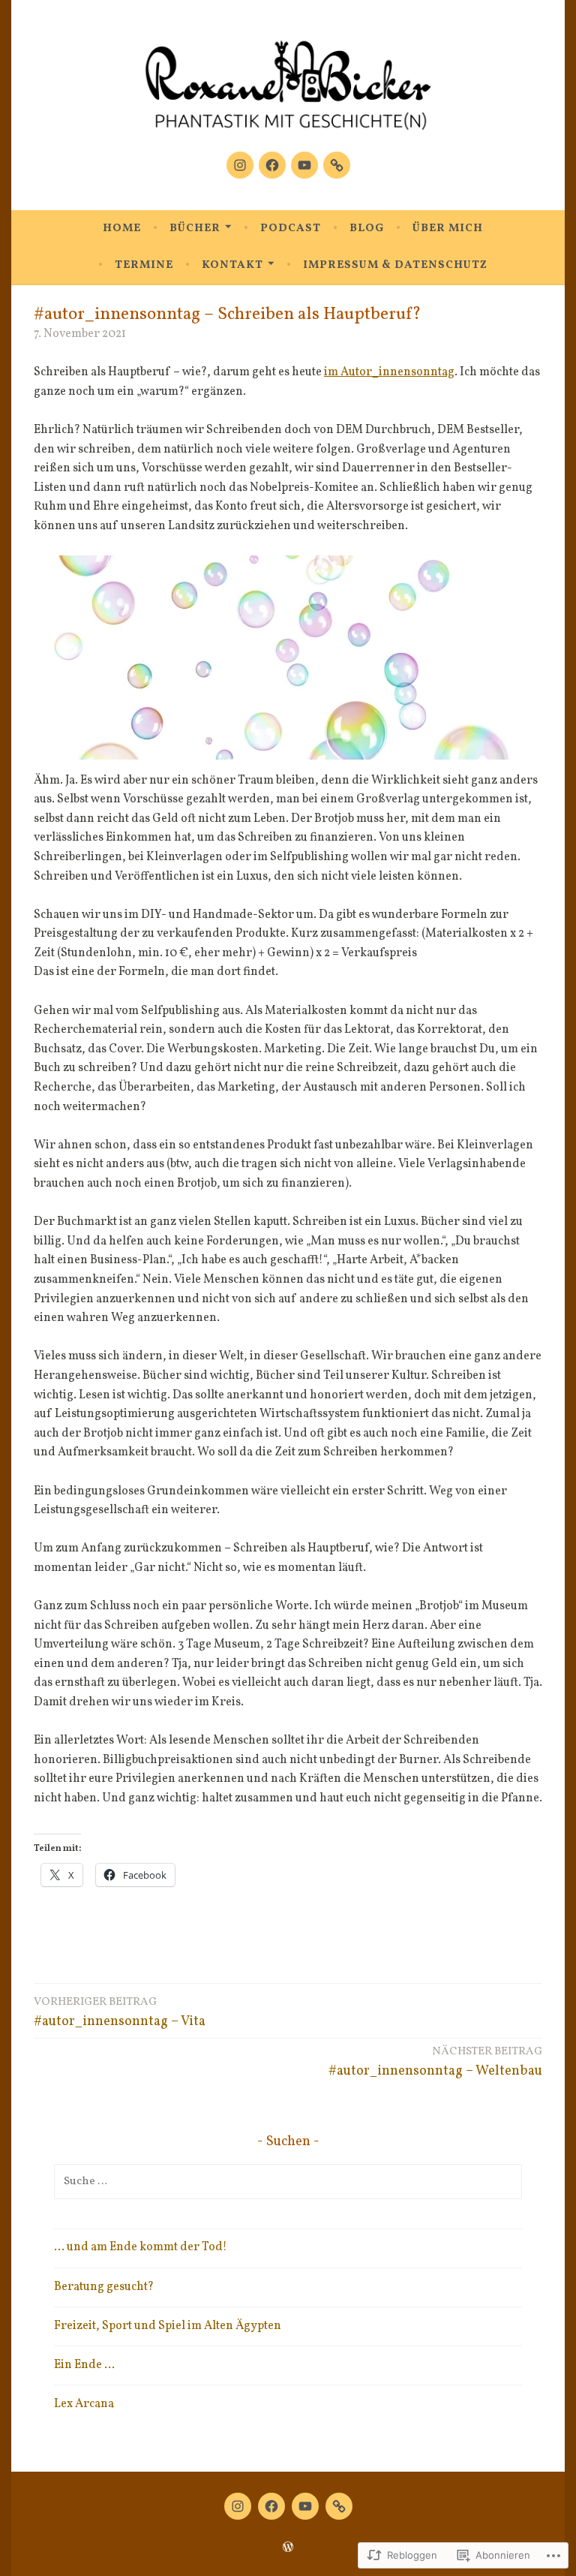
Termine (144, 265)
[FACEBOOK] (271, 2506)
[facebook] (272, 165)
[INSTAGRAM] (238, 2506)
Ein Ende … (84, 2365)
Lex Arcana (84, 2404)
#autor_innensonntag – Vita (120, 2013)
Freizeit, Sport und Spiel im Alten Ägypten (168, 2326)
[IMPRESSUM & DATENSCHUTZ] (339, 2506)
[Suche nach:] (288, 2181)
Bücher (195, 229)
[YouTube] (304, 165)
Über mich (448, 229)
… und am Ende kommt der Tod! (141, 2247)
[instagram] (240, 165)
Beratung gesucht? (104, 2287)
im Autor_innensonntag (389, 372)
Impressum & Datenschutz (395, 265)
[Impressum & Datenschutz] (337, 165)
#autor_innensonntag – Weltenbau (435, 2062)
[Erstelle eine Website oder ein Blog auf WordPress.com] (288, 2549)
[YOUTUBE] (305, 2506)
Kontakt (232, 265)
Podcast (291, 229)
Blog (367, 229)
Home (122, 229)
